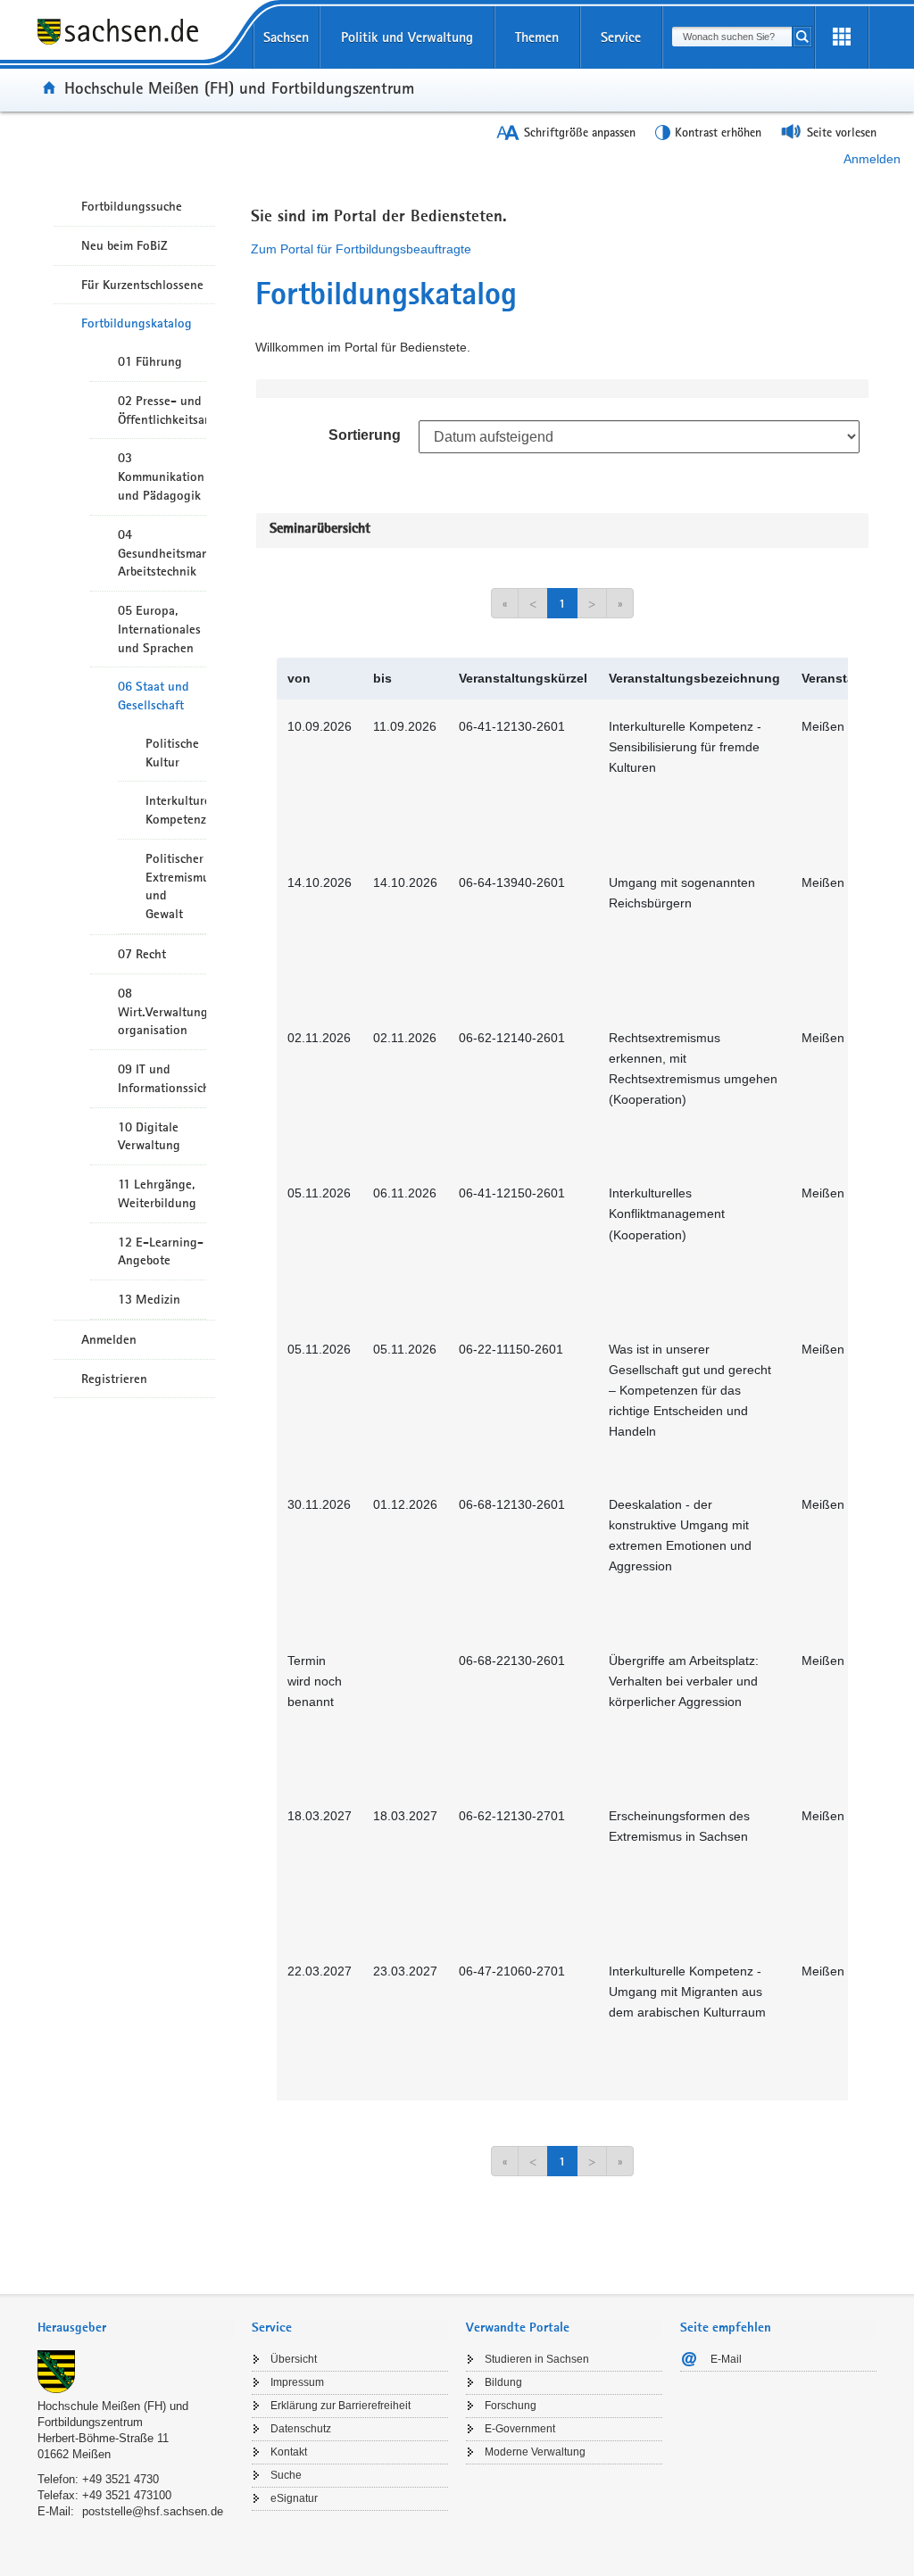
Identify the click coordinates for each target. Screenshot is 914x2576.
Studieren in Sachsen (537, 2359)
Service (621, 37)
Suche (286, 2475)
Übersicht (294, 2359)
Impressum (297, 2382)
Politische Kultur (172, 753)
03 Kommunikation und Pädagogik (161, 476)
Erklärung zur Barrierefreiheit (341, 2406)
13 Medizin (149, 1299)
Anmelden (872, 159)
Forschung (511, 2406)
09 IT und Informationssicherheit (162, 1078)
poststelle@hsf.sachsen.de (153, 2511)
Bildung (503, 2382)
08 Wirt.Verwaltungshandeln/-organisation (162, 1012)
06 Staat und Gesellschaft (154, 696)
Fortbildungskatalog (137, 323)
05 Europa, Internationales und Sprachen (159, 629)
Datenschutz (301, 2429)
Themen (537, 37)
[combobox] (732, 37)
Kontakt (289, 2452)
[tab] (136, 2329)
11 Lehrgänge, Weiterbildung (157, 1193)
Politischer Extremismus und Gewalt (176, 886)
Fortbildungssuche (132, 206)
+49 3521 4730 (120, 2479)
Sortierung (365, 435)
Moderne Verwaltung (535, 2452)
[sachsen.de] (136, 44)
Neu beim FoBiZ (125, 245)
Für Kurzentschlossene (142, 285)
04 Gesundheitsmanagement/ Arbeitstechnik (162, 553)
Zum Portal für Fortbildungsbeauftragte (361, 249)
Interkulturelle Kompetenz (176, 810)
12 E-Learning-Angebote (161, 1251)
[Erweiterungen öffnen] (842, 37)
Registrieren (114, 1379)
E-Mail (726, 2359)
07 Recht (142, 954)
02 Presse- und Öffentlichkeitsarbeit (162, 410)
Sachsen (286, 37)
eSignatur (294, 2498)
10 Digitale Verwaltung (149, 1136)
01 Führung (150, 361)
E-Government (520, 2429)
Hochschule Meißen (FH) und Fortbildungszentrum (239, 87)
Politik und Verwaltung (407, 37)
